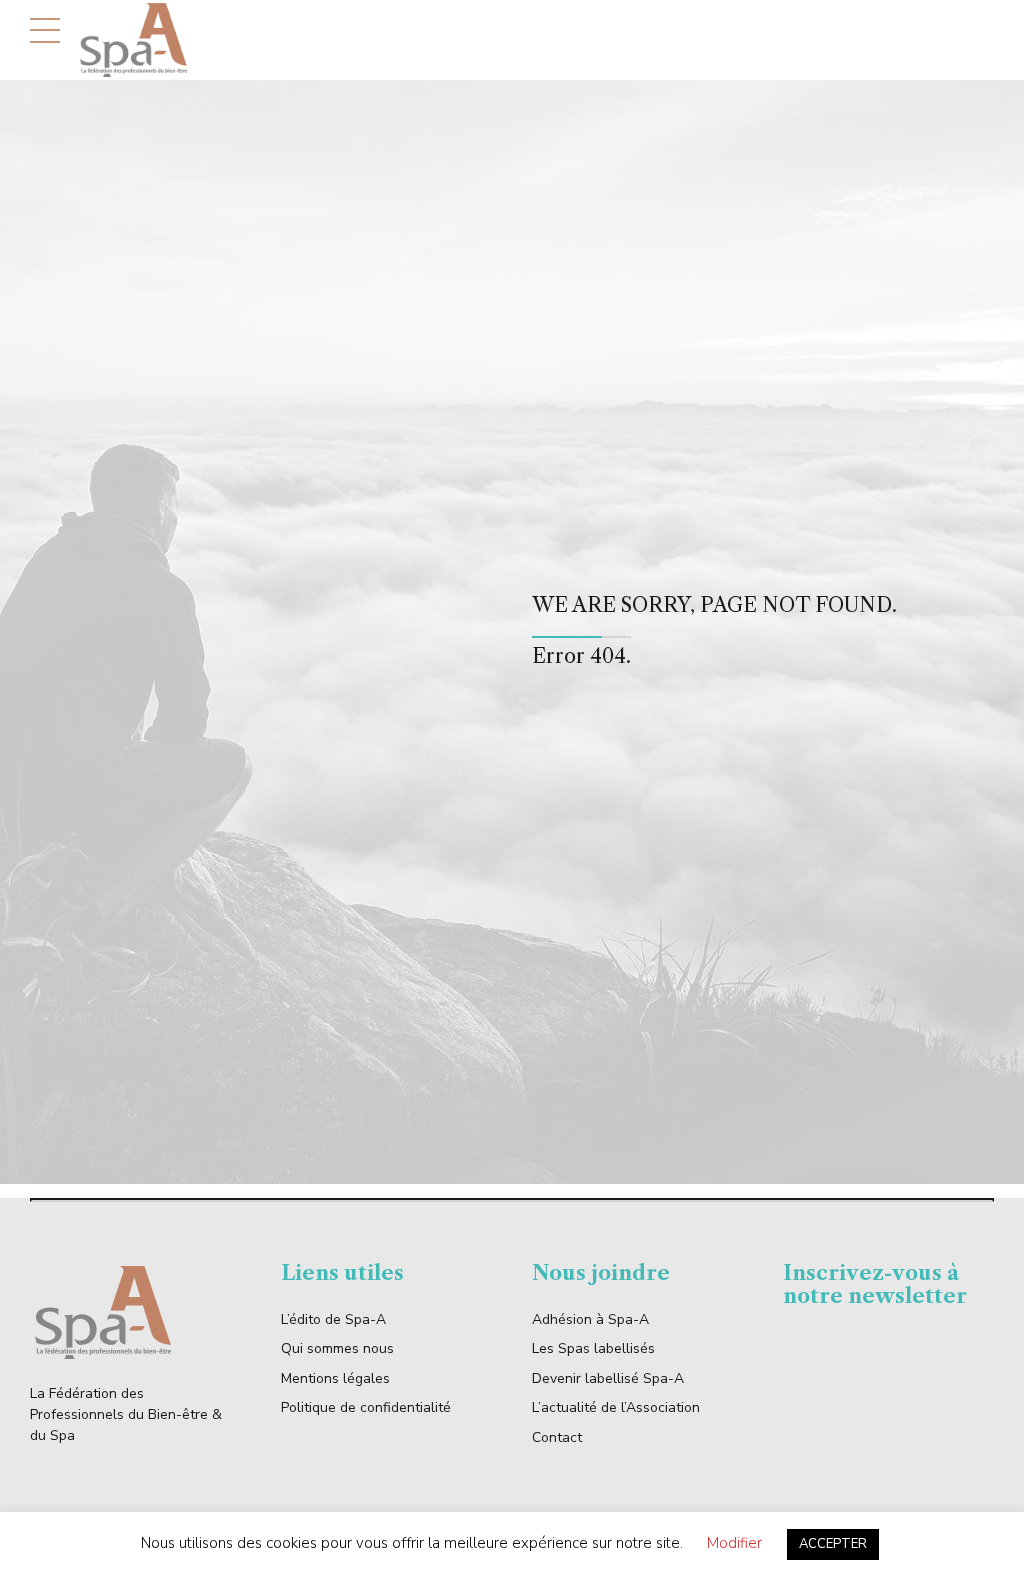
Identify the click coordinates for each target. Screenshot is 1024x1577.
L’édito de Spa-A (333, 1319)
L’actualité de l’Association (616, 1407)
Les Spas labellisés (593, 1348)
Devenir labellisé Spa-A (608, 1378)
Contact (557, 1437)
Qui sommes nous (337, 1348)
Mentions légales (335, 1378)
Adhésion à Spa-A (590, 1319)
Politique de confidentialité (366, 1407)
